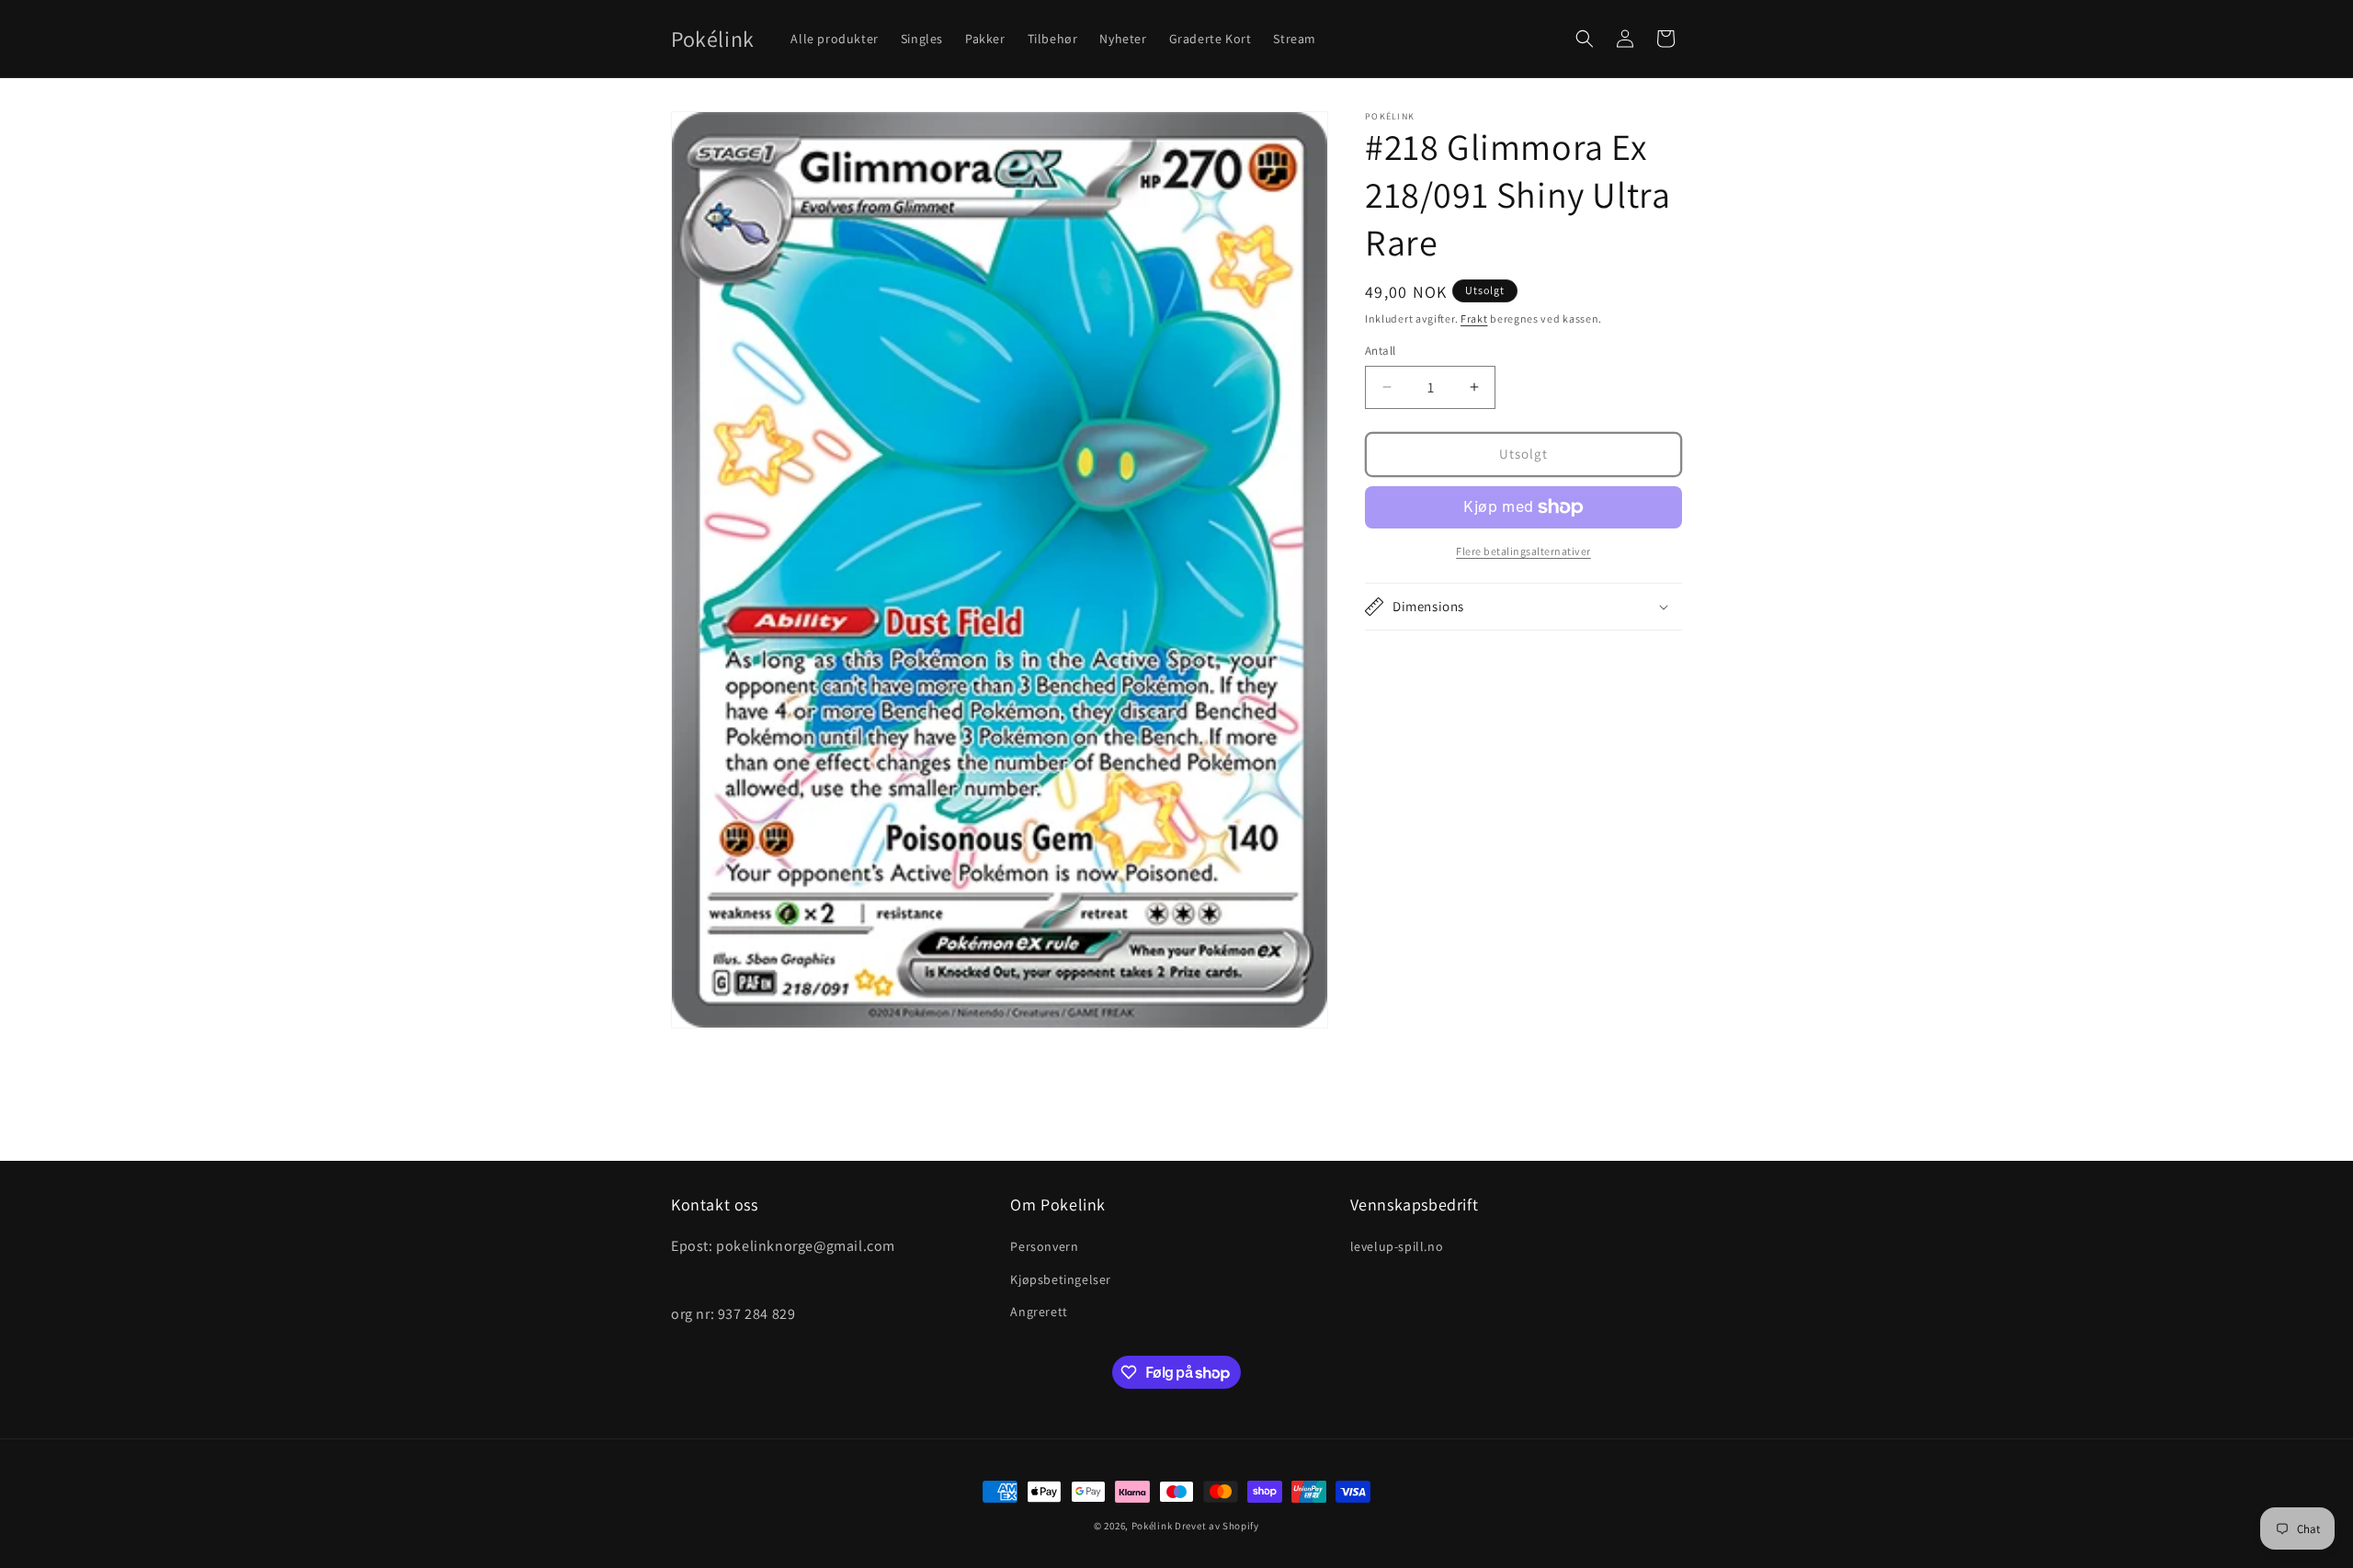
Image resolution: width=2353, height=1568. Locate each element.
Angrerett (1039, 1312)
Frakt (1474, 318)
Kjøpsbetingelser (1061, 1279)
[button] (1585, 39)
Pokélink (1152, 1526)
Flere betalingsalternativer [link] (1523, 551)
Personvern (1044, 1246)
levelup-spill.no (1397, 1246)
